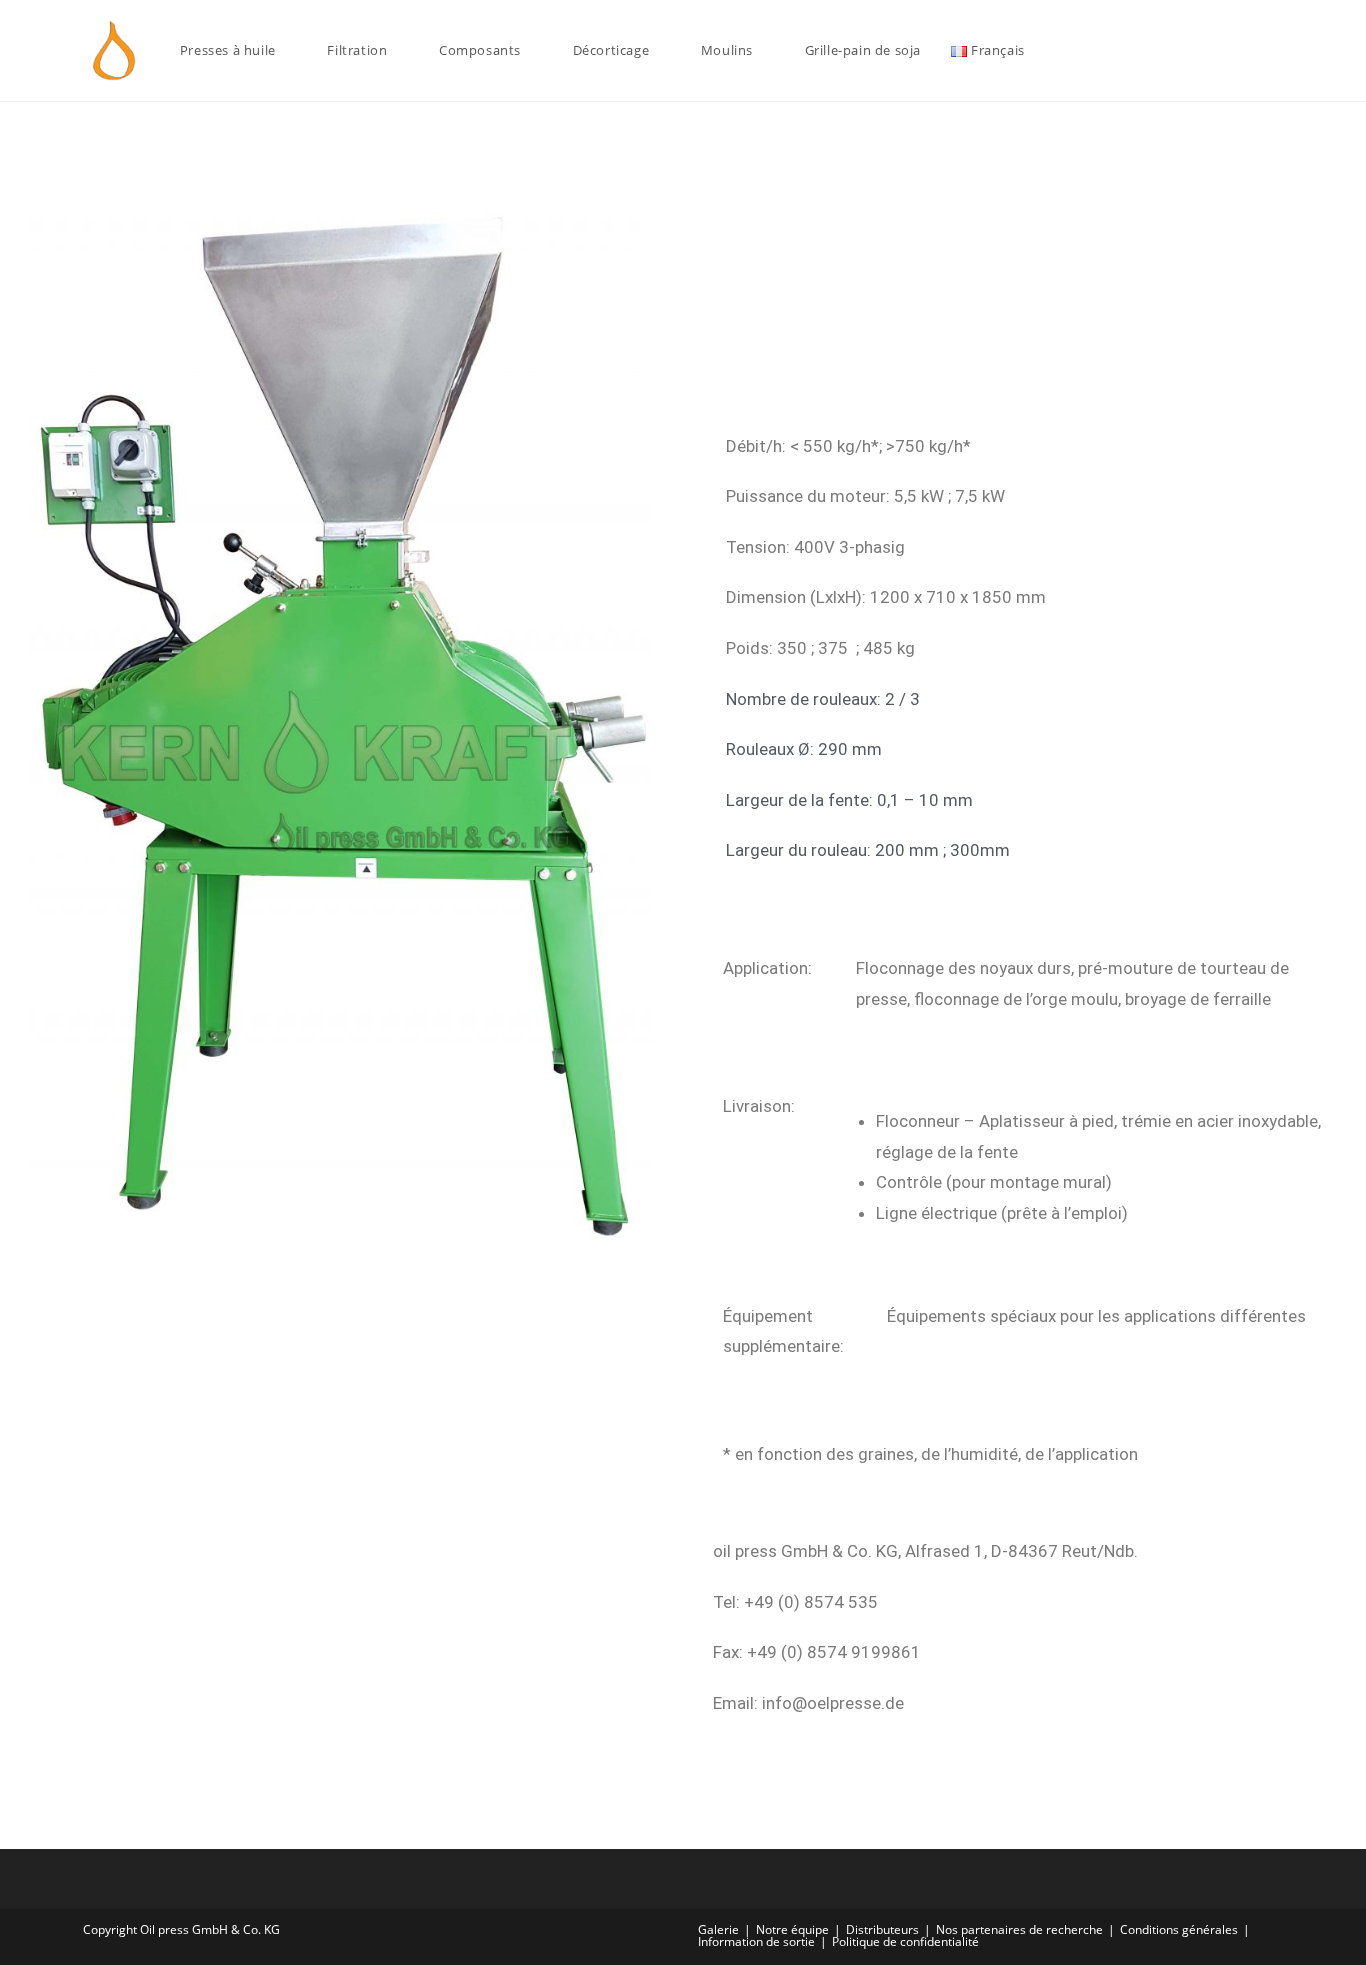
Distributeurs (882, 1929)
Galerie (718, 1929)
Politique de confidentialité (905, 1941)
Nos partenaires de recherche (1019, 1929)
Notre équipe (792, 1929)
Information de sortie (756, 1941)
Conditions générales (1179, 1929)
